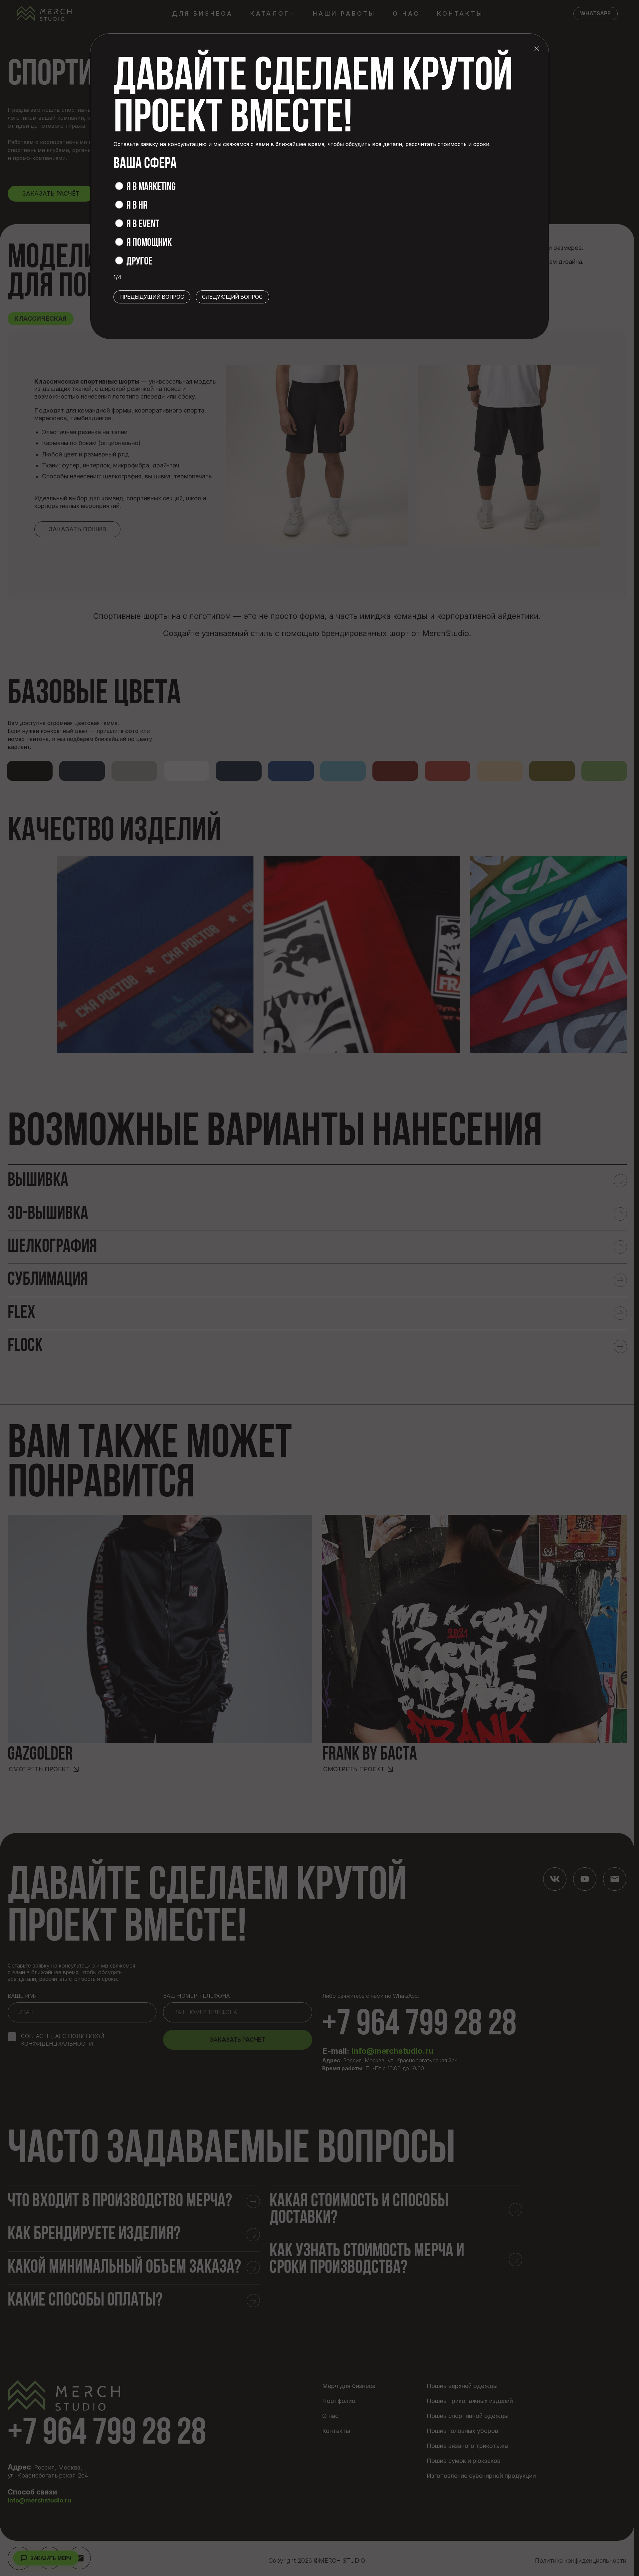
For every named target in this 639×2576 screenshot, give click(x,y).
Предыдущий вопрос (152, 297)
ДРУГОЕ (139, 262)
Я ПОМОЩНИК (149, 243)
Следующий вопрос (232, 297)
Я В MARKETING (151, 187)
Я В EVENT (143, 225)
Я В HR (137, 206)
